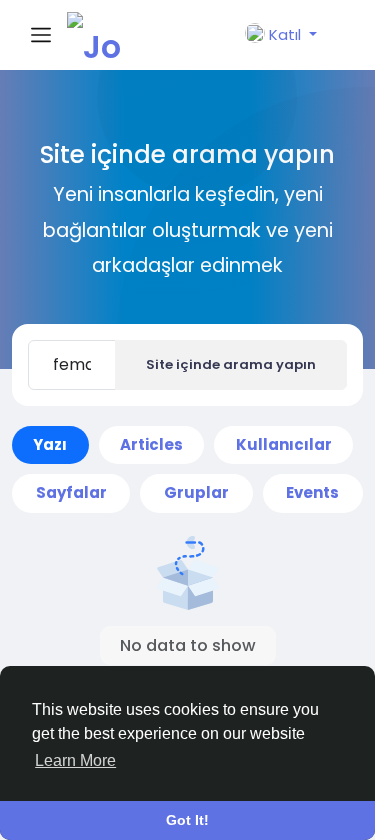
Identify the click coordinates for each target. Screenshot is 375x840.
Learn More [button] (75, 760)
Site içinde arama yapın (231, 364)
